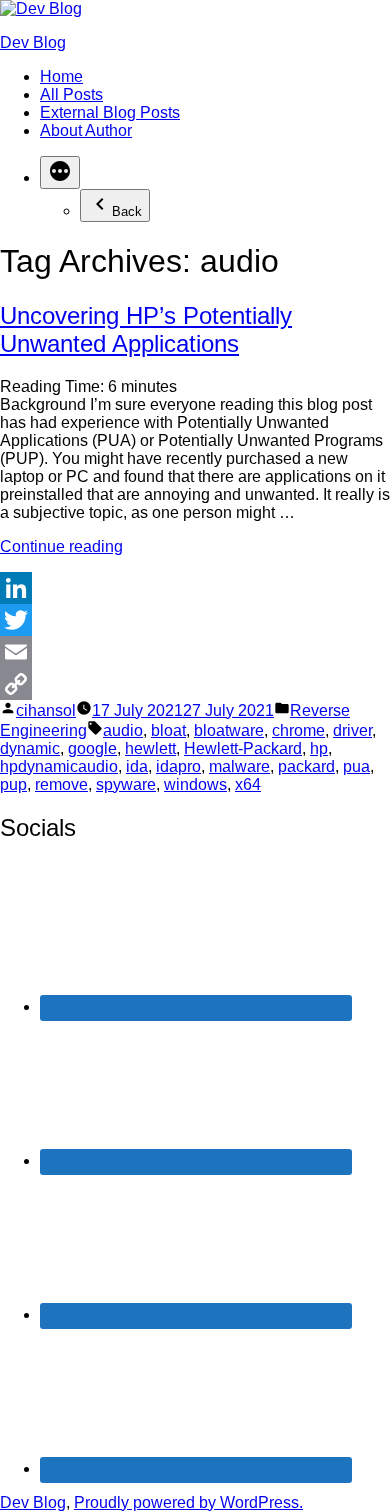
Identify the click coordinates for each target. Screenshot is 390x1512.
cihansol (46, 710)
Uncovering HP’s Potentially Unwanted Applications (146, 329)
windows (195, 784)
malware (239, 766)
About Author (86, 130)
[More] (60, 172)
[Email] (195, 652)
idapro (178, 766)
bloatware (229, 730)
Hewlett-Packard (243, 748)
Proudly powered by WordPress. (188, 1502)
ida (137, 766)
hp (319, 748)
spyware (126, 784)
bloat (168, 730)
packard (306, 766)
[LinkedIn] (195, 588)
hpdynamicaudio (59, 766)
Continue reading (61, 546)
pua (356, 766)
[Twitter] (195, 620)
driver (352, 730)
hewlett (150, 748)
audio (123, 730)
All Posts (71, 94)
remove (61, 784)
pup (13, 784)
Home (61, 76)
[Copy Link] (195, 684)
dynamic (30, 748)
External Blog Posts (110, 112)
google (92, 748)
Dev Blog (33, 42)
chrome (298, 730)
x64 (248, 784)
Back (127, 211)
